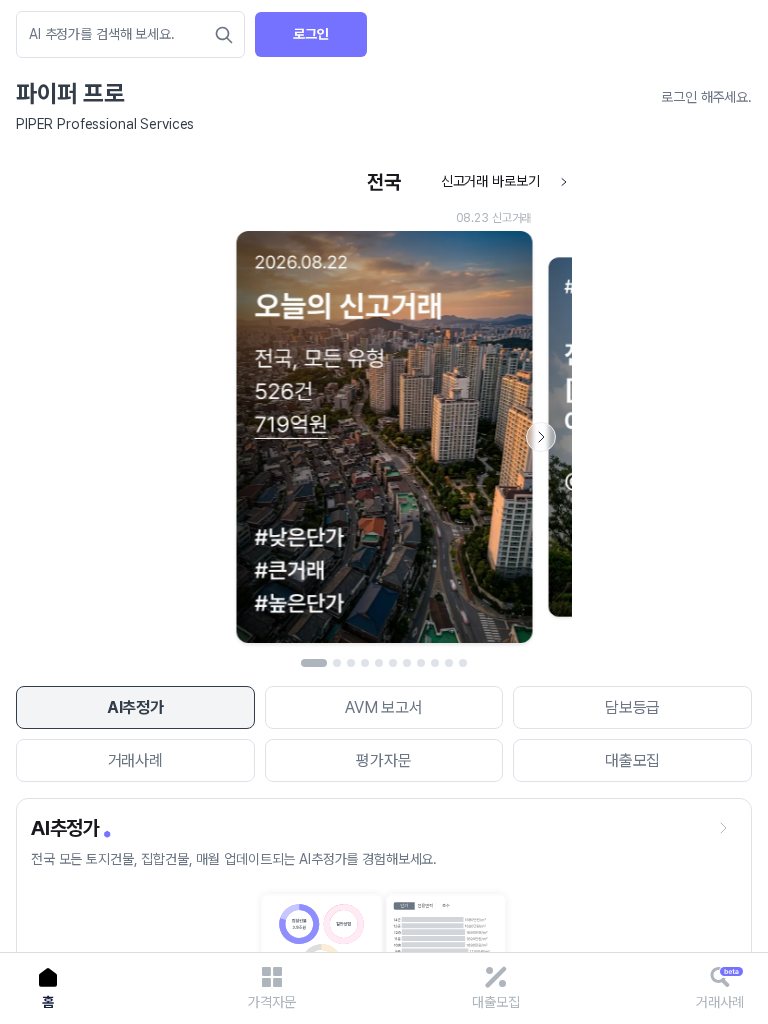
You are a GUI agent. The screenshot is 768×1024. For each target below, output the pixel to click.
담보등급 (632, 707)
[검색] (224, 35)
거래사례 (135, 760)
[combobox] (120, 34)
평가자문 (383, 760)
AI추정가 (135, 707)
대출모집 (632, 760)
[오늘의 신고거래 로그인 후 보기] (384, 407)
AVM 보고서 (384, 707)
